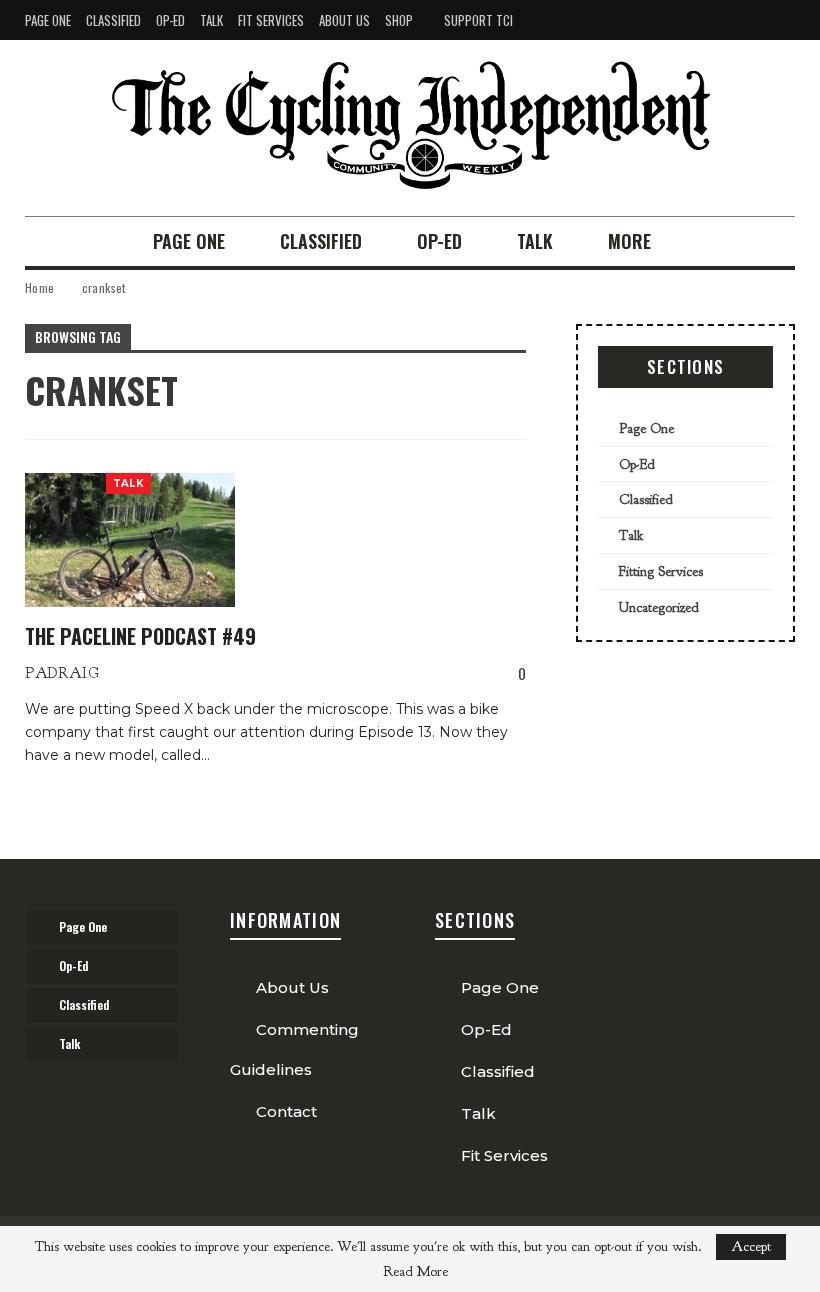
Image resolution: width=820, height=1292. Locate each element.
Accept (751, 1246)
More (629, 241)
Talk (211, 20)
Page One (48, 20)
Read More (415, 1272)
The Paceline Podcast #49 (140, 636)
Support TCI (478, 20)
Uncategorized (659, 607)
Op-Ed (170, 20)
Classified (113, 20)
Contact (286, 1111)
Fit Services (271, 20)
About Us (344, 20)
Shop (399, 20)
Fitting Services (661, 571)
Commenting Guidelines (294, 1049)
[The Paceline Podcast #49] (130, 540)
